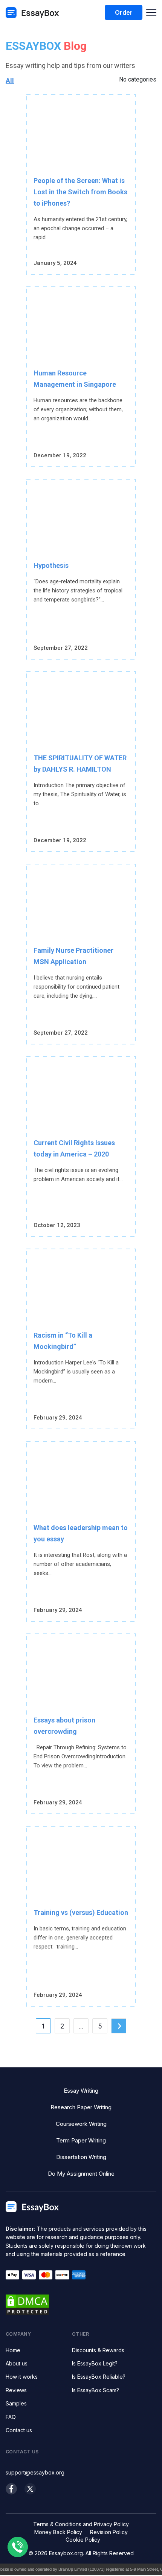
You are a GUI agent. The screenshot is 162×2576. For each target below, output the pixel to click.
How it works (22, 2377)
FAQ (11, 2417)
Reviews (16, 2390)
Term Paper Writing (81, 2140)
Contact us (19, 2430)
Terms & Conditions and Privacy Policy (81, 2524)
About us (17, 2363)
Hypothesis (51, 565)
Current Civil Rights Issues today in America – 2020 (74, 1148)
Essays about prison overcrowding (64, 1726)
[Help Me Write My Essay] (32, 13)
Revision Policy (109, 2532)
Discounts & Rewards (98, 2350)
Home (13, 2350)
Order (124, 12)
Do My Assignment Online (81, 2174)
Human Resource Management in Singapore (75, 379)
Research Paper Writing (81, 2107)
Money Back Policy (58, 2532)
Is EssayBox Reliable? (99, 2377)
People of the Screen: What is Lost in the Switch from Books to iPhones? (80, 192)
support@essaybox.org (35, 2472)
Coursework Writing (81, 2124)
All (10, 81)
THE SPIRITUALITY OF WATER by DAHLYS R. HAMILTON (80, 764)
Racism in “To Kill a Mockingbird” (63, 1341)
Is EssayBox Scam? (96, 2390)
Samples (16, 2403)
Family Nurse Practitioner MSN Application (73, 956)
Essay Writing (81, 2091)
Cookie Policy (83, 2540)
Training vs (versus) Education (81, 1912)
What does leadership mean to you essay (81, 1533)
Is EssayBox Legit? (95, 2363)
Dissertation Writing (81, 2157)
